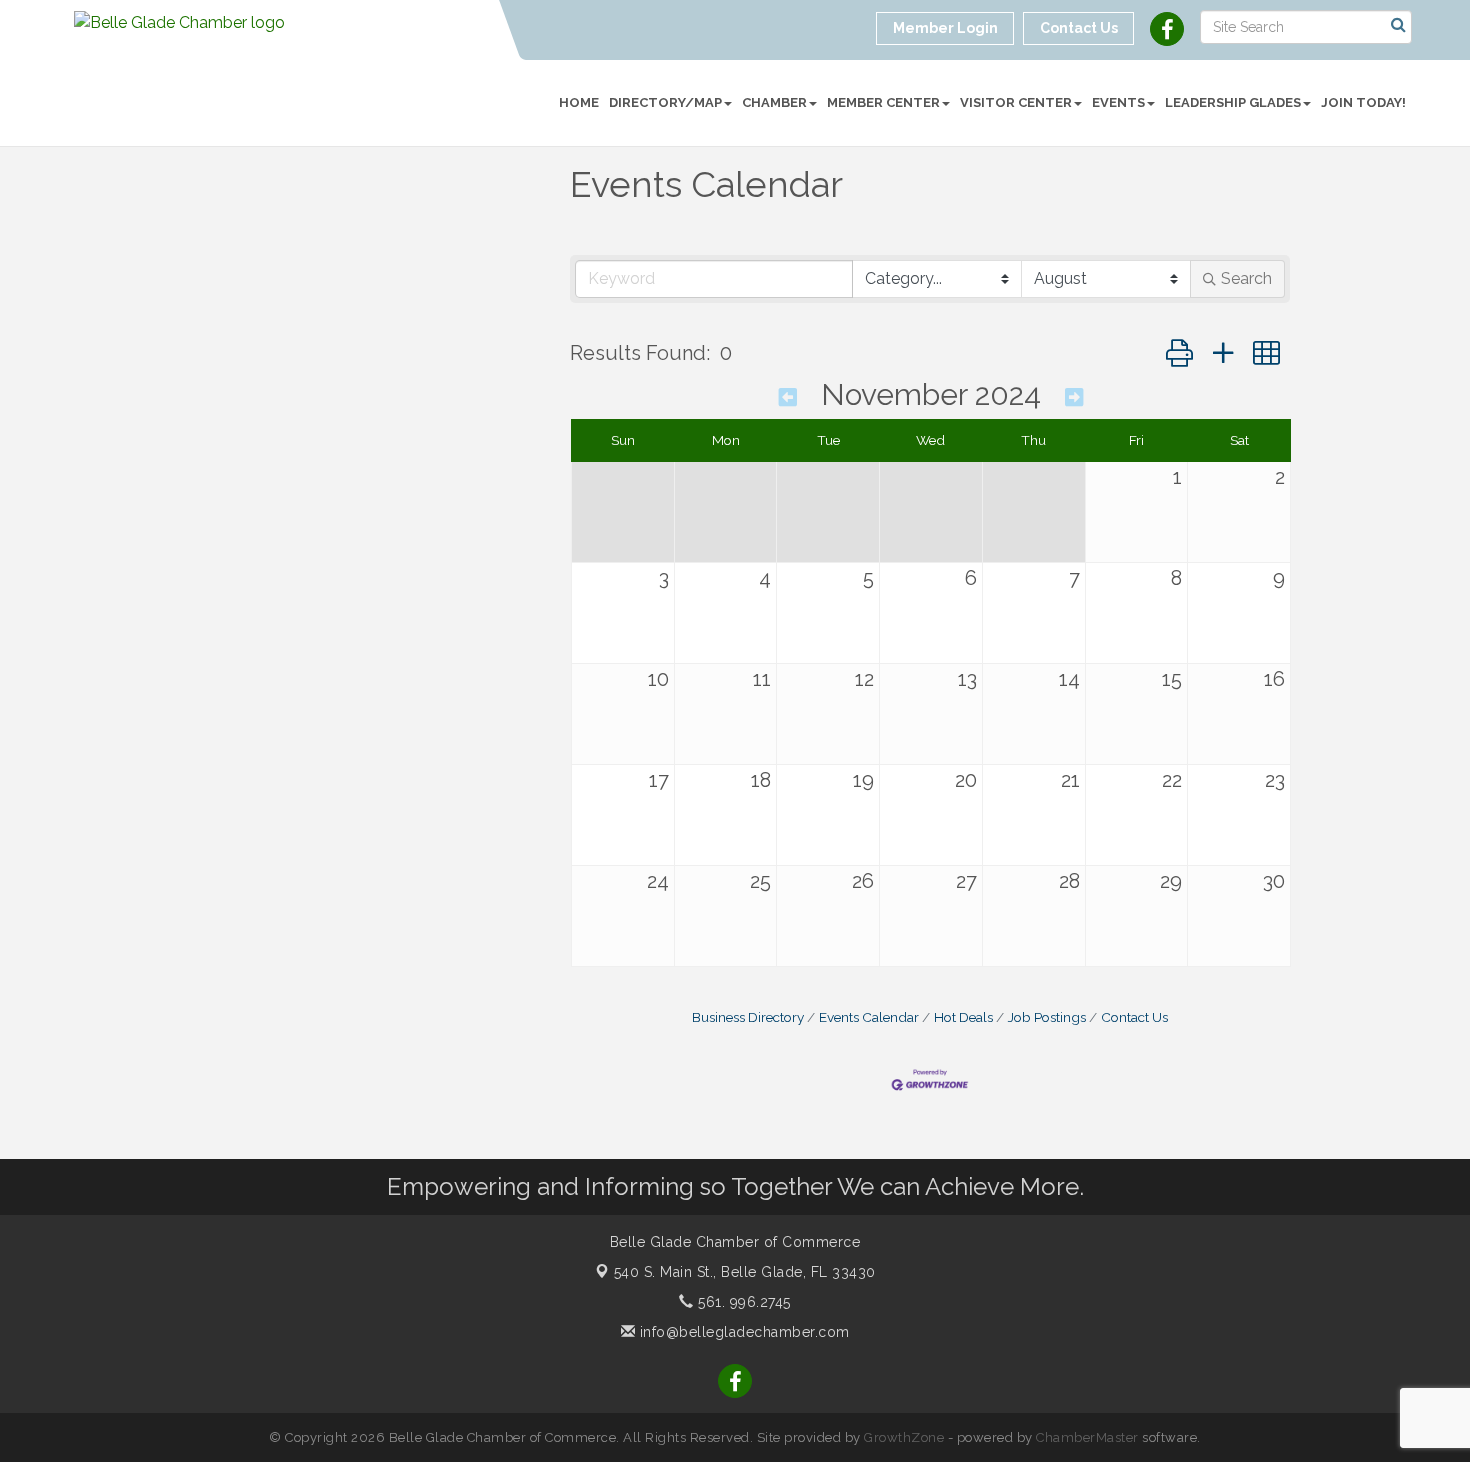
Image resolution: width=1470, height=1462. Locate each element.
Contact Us (1134, 1017)
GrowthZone (904, 1437)
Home (579, 102)
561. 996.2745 (742, 1302)
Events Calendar (869, 1017)
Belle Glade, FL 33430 (745, 1272)
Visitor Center (1016, 102)
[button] (1179, 353)
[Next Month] (1074, 397)
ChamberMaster (1087, 1437)
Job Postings (1047, 1017)
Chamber (774, 102)
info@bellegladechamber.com (742, 1332)
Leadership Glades (1233, 102)
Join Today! (1363, 102)
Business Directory (748, 1017)
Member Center (883, 102)
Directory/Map (665, 102)
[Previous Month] (788, 397)
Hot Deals (963, 1017)
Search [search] (1246, 278)
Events (1118, 102)
